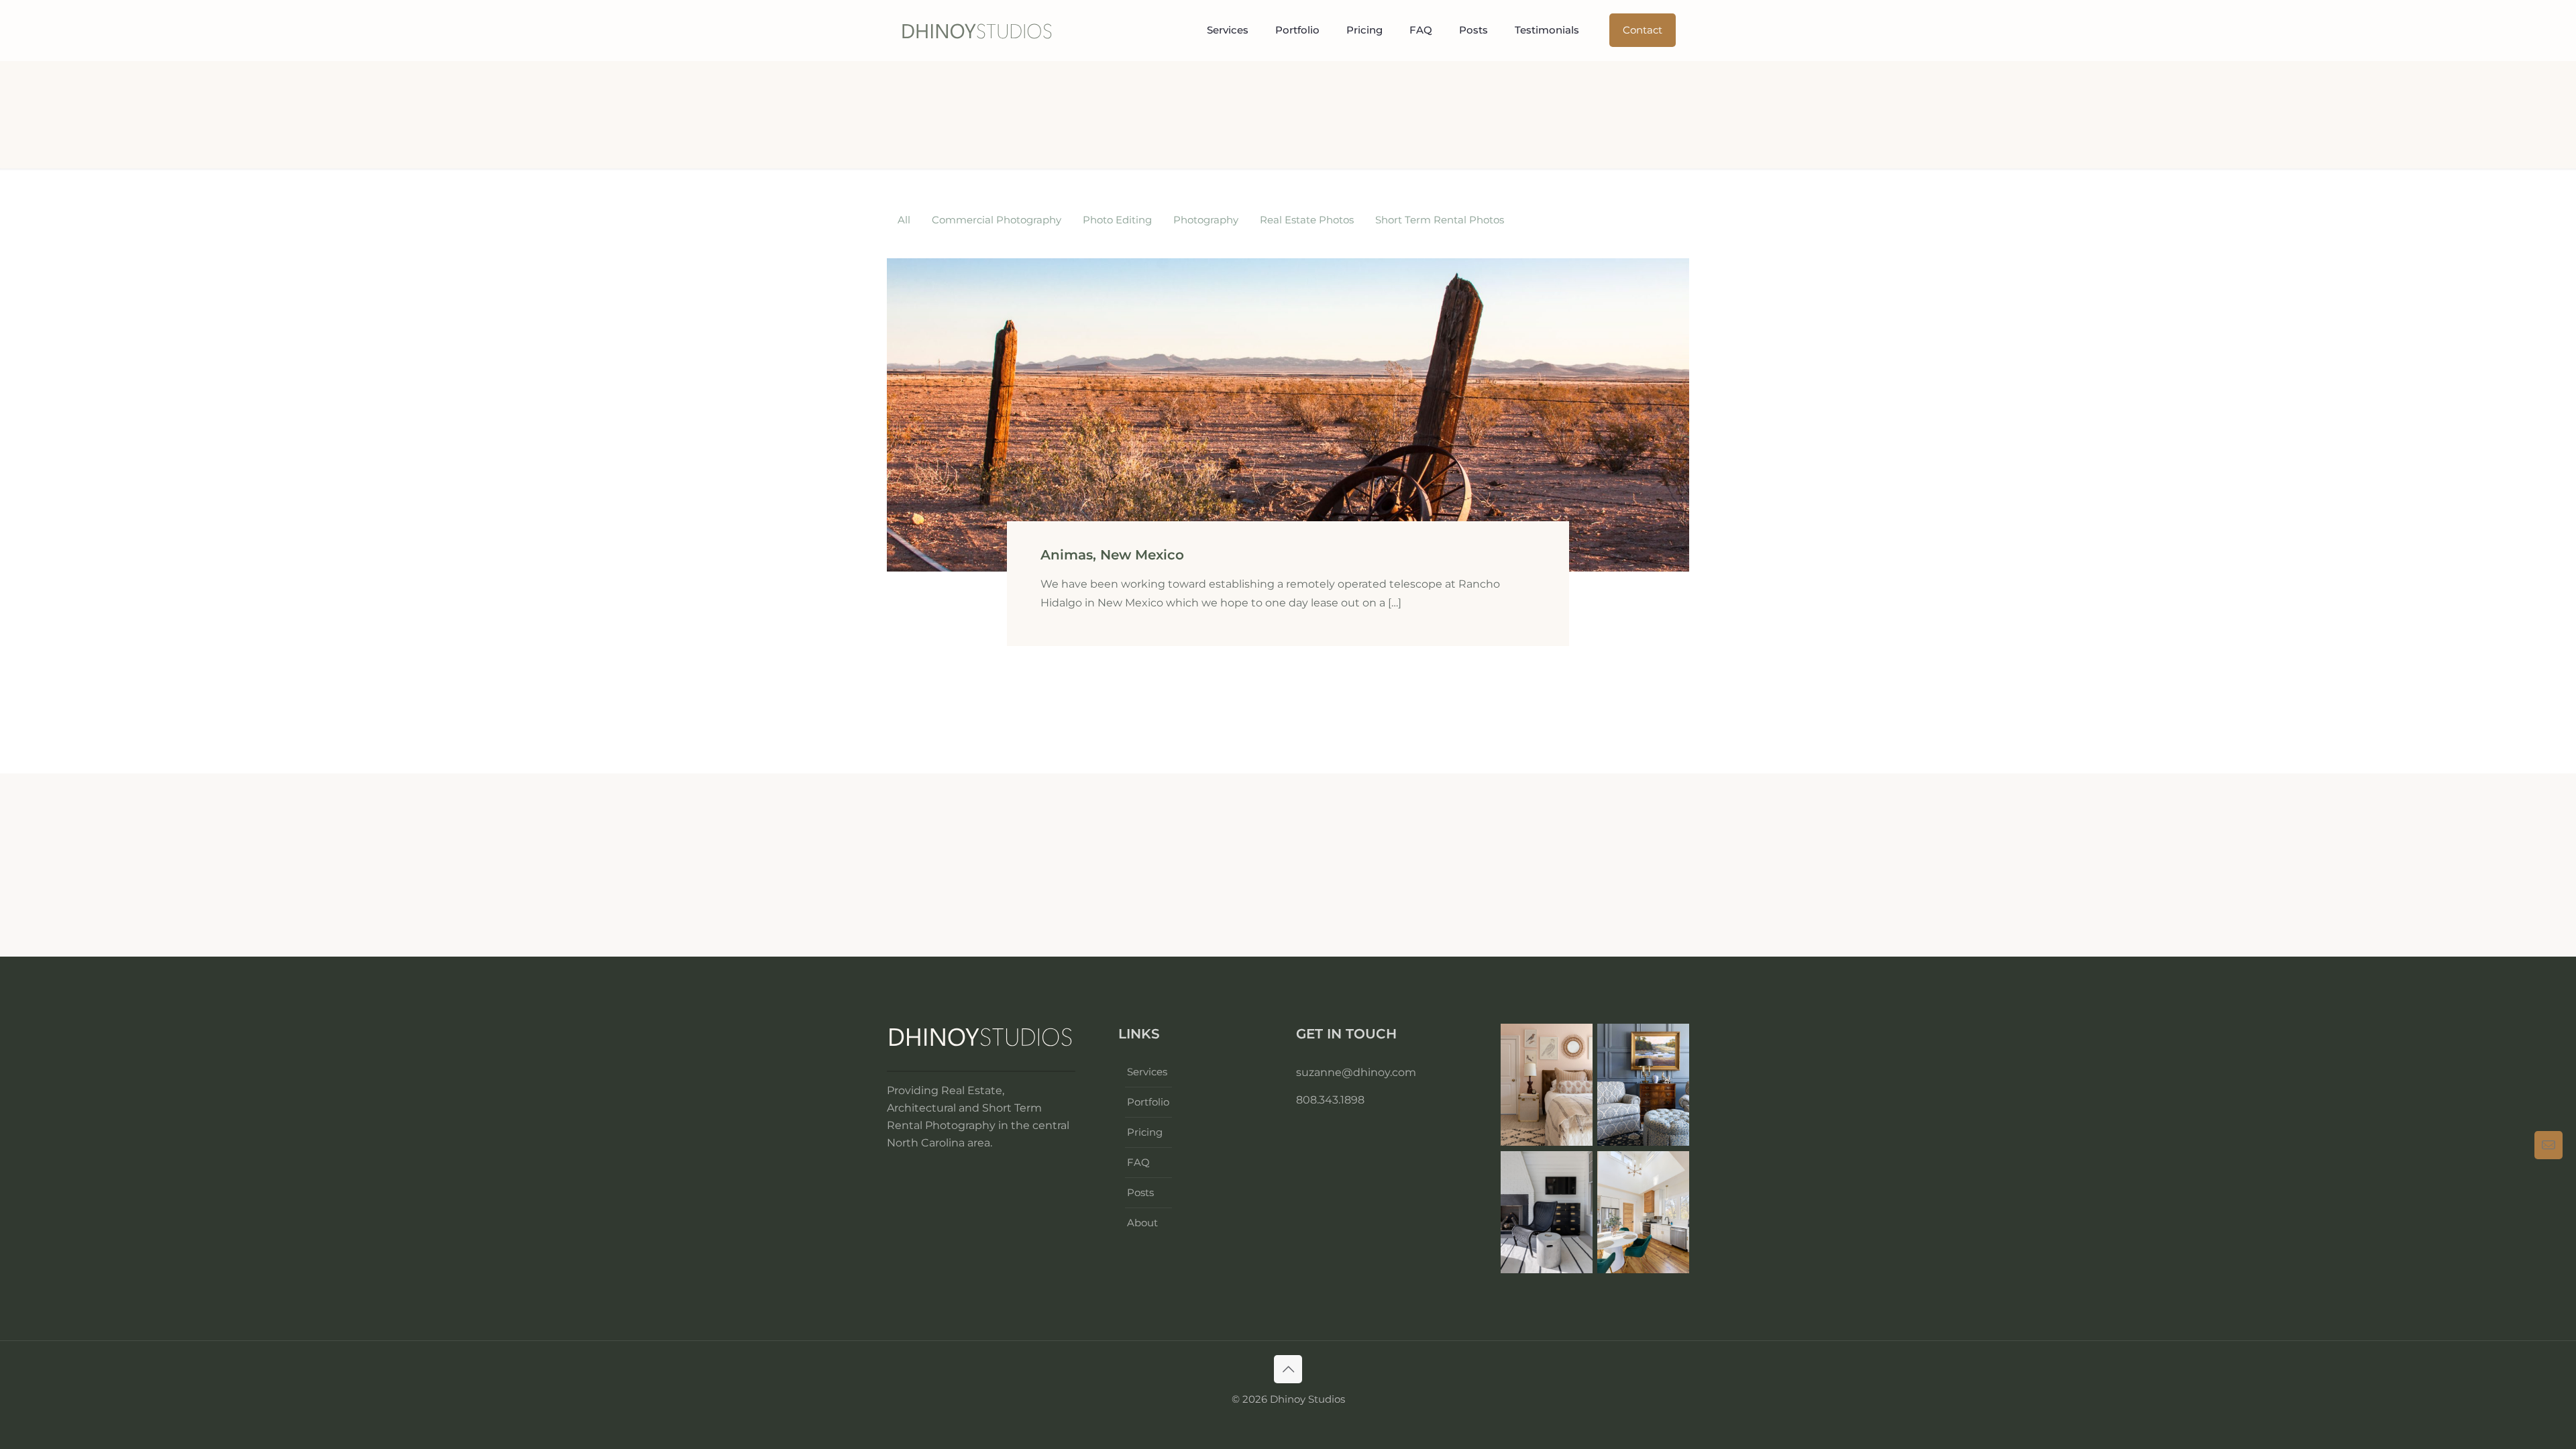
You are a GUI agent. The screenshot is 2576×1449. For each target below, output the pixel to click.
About (1142, 1223)
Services (1147, 1072)
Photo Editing (1117, 220)
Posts (1140, 1192)
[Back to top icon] (1288, 1369)
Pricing (1145, 1132)
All (904, 220)
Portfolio (1148, 1102)
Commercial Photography (997, 220)
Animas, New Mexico (1112, 555)
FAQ (1138, 1162)
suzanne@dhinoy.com (1356, 1072)
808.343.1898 (1330, 1100)
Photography (1206, 220)
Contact (1643, 30)
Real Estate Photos (1307, 220)
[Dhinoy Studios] (977, 30)
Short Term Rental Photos (1440, 220)
